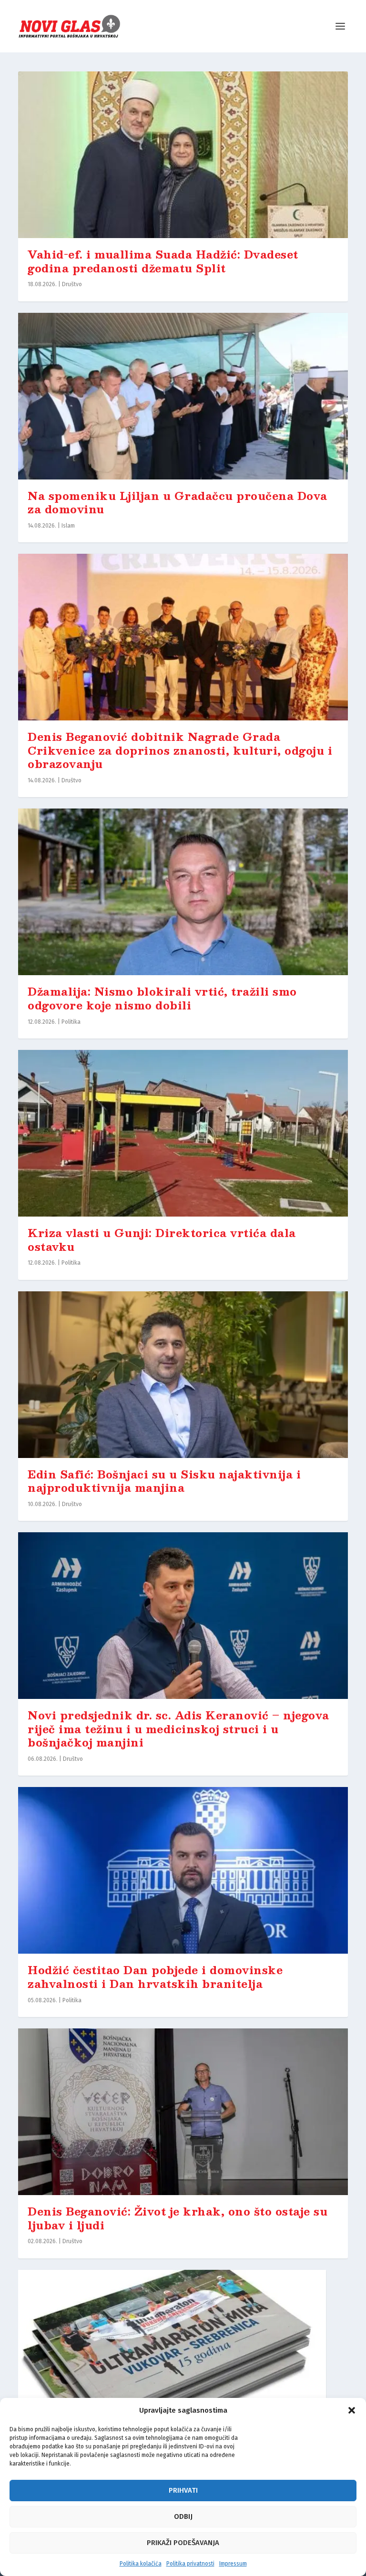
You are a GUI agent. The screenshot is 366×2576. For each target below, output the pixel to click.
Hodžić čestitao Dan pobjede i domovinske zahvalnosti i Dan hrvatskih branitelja (155, 1977)
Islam (68, 526)
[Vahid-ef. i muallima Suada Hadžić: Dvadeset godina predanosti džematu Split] (183, 155)
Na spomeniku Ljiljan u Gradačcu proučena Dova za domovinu (178, 502)
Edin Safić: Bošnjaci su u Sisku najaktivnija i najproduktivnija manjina (164, 1481)
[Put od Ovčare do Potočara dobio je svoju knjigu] (172, 2353)
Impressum (233, 2564)
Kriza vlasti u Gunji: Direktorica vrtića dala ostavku (162, 1239)
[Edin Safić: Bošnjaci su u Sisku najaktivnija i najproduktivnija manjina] (183, 1375)
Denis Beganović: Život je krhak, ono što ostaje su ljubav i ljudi (178, 2218)
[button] (352, 2410)
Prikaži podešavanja (183, 2543)
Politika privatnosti (190, 2564)
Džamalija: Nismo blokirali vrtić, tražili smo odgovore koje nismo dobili (162, 998)
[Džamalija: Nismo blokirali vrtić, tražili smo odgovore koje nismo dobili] (183, 892)
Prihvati (183, 2490)
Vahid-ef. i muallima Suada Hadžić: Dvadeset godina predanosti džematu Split (163, 261)
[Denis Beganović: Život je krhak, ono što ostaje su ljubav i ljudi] (183, 2112)
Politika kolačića (141, 2564)
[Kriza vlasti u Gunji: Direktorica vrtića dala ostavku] (183, 1133)
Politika (71, 1022)
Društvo (72, 284)
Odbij (183, 2516)
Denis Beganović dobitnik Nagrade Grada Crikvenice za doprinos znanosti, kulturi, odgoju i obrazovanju (180, 750)
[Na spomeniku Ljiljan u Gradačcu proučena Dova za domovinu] (183, 396)
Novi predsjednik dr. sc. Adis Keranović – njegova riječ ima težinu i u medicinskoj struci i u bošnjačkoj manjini (178, 1728)
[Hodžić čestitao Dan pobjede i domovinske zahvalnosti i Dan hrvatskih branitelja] (183, 1870)
